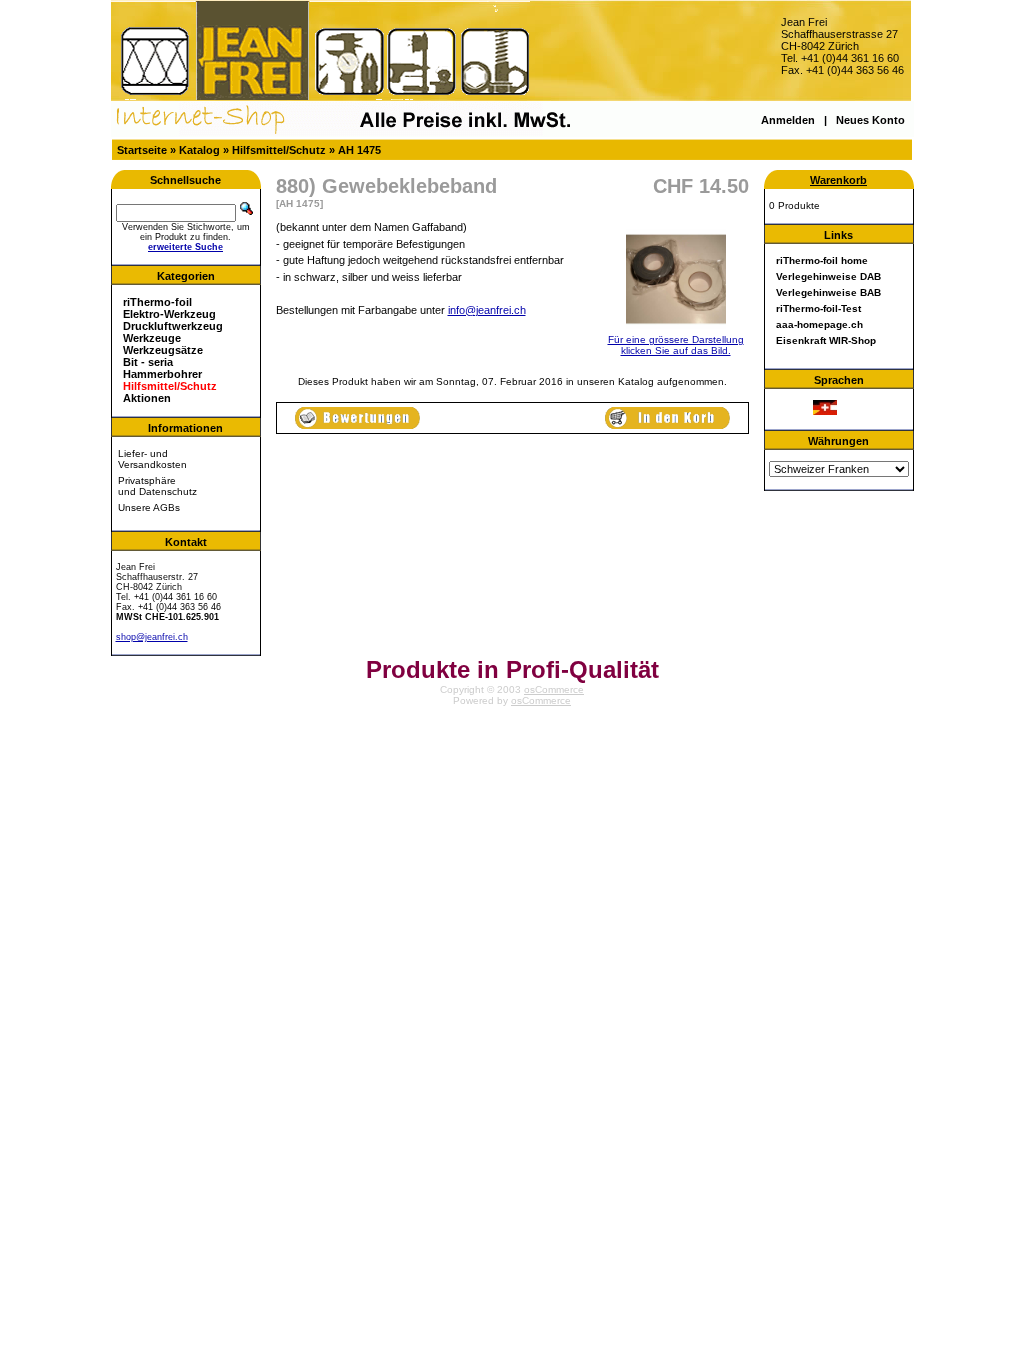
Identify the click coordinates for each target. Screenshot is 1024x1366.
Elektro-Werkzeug (169, 314)
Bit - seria (148, 362)
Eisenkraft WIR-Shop (826, 340)
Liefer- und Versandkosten (152, 459)
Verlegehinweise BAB (828, 292)
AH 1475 (359, 150)
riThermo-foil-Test (818, 308)
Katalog (199, 150)
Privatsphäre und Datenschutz (157, 486)
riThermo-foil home (822, 260)
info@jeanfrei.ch (487, 310)
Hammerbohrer (162, 374)
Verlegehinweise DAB (828, 276)
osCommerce (554, 689)
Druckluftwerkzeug (173, 326)
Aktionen (147, 398)
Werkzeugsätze (163, 350)
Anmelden (788, 120)
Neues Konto (870, 120)
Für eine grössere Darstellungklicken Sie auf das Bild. (676, 345)
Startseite (142, 150)
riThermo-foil (157, 302)
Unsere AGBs (149, 507)
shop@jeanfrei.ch (152, 637)
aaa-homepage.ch (819, 324)
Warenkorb (838, 180)
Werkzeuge (152, 338)
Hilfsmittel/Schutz (279, 150)
